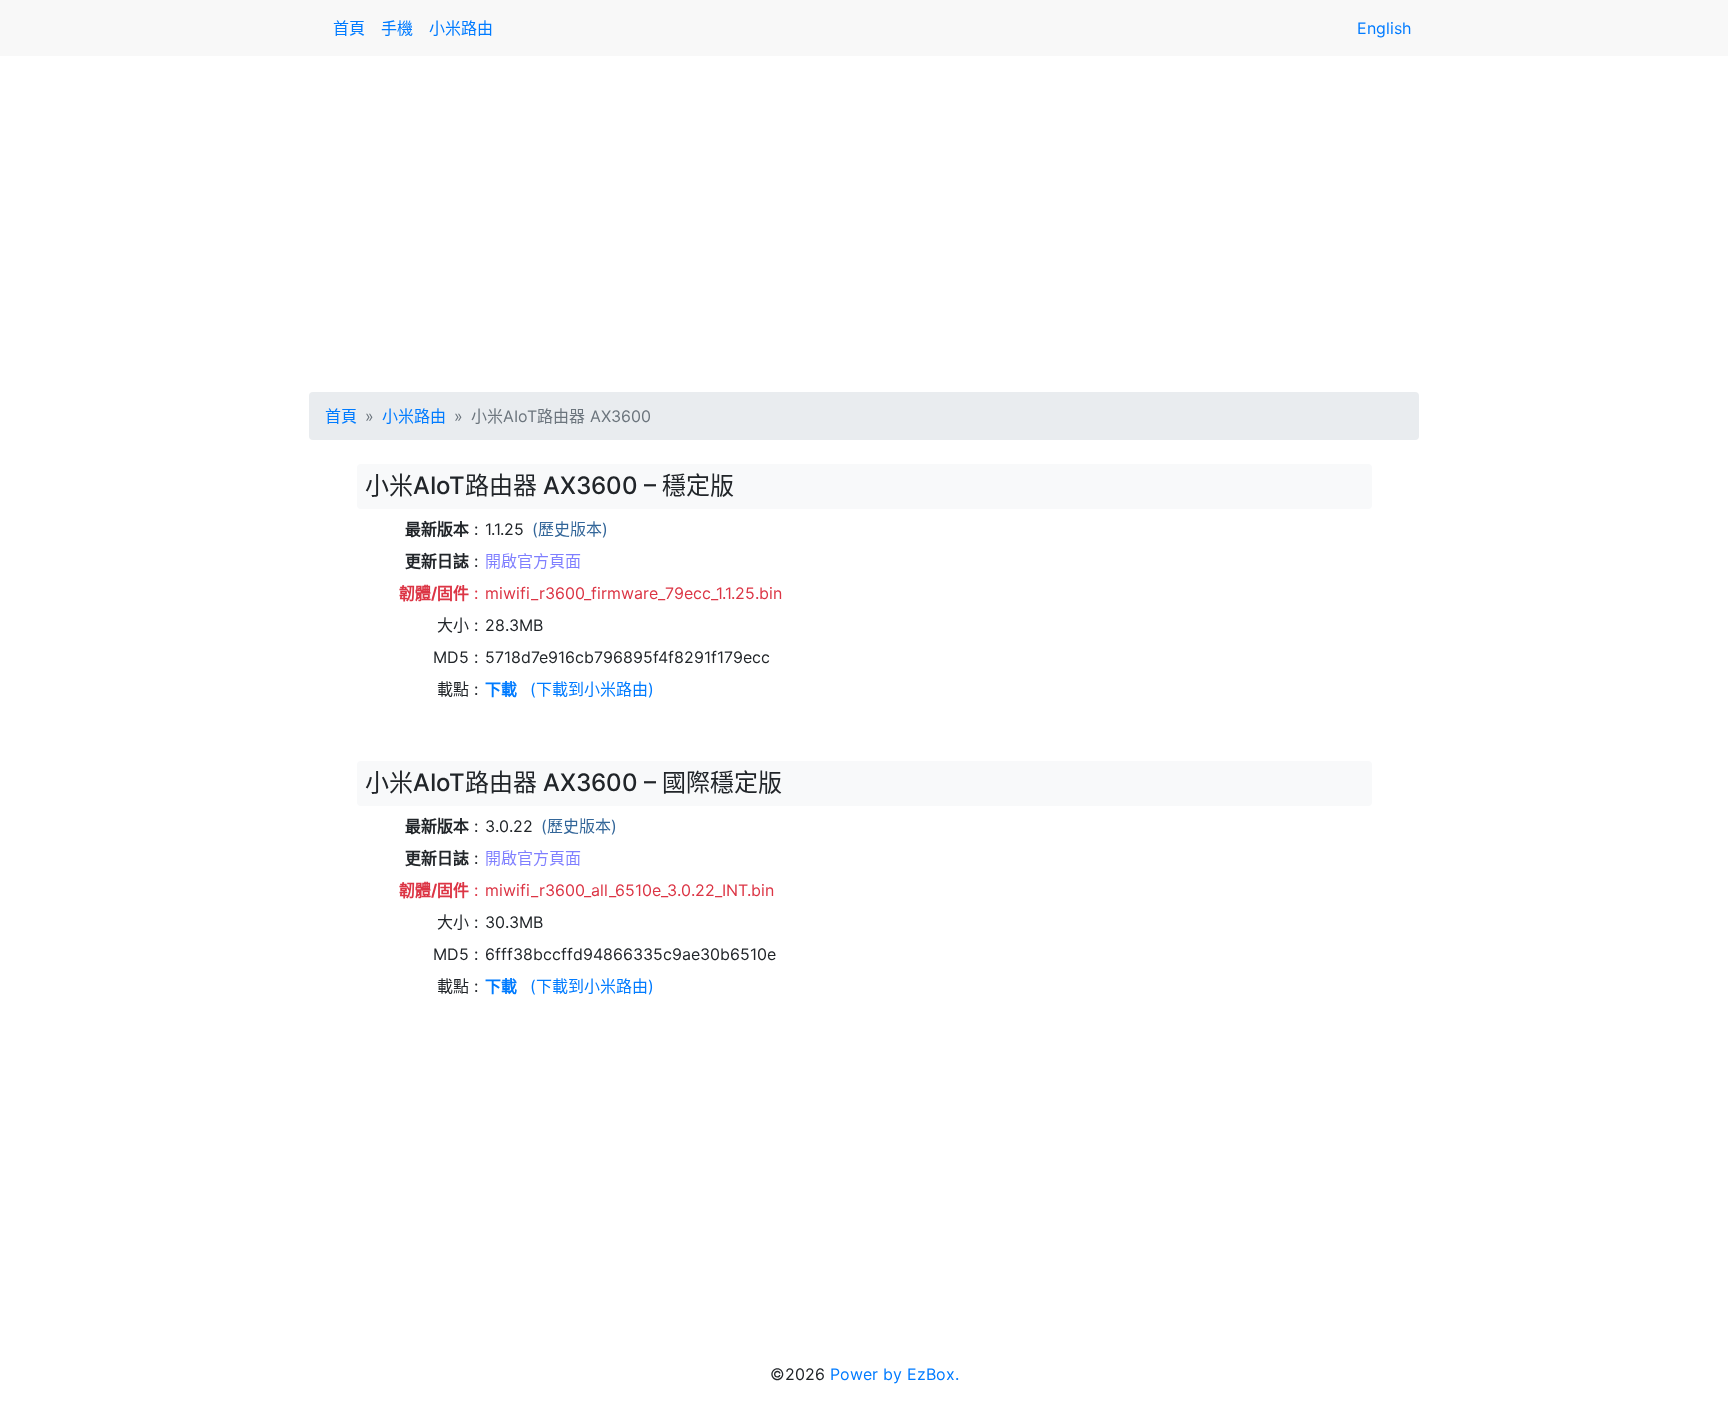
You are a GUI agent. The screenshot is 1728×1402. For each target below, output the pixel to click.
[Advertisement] (864, 220)
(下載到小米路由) (592, 689)
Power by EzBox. (894, 1374)
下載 (501, 689)
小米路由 (461, 28)
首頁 (349, 28)
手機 (397, 28)
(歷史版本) (570, 529)
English (1384, 28)
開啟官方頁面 (533, 561)
